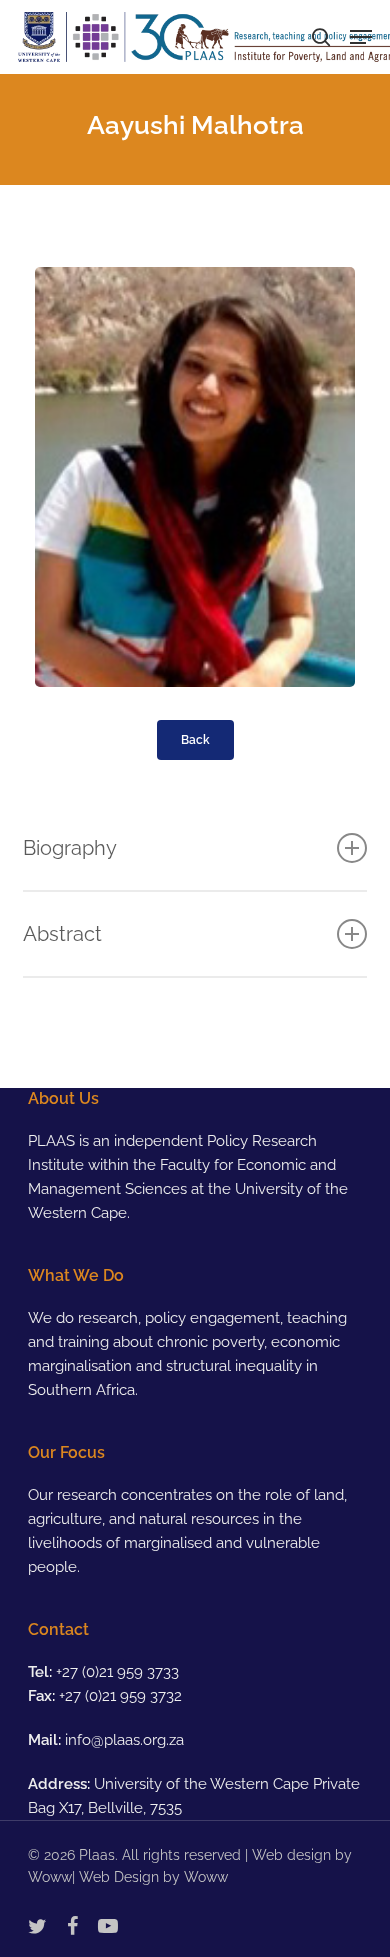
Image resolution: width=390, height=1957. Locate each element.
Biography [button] (70, 848)
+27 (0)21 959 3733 (117, 1672)
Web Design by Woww (153, 1877)
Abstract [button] (62, 934)
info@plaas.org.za (124, 1740)
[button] (361, 37)
